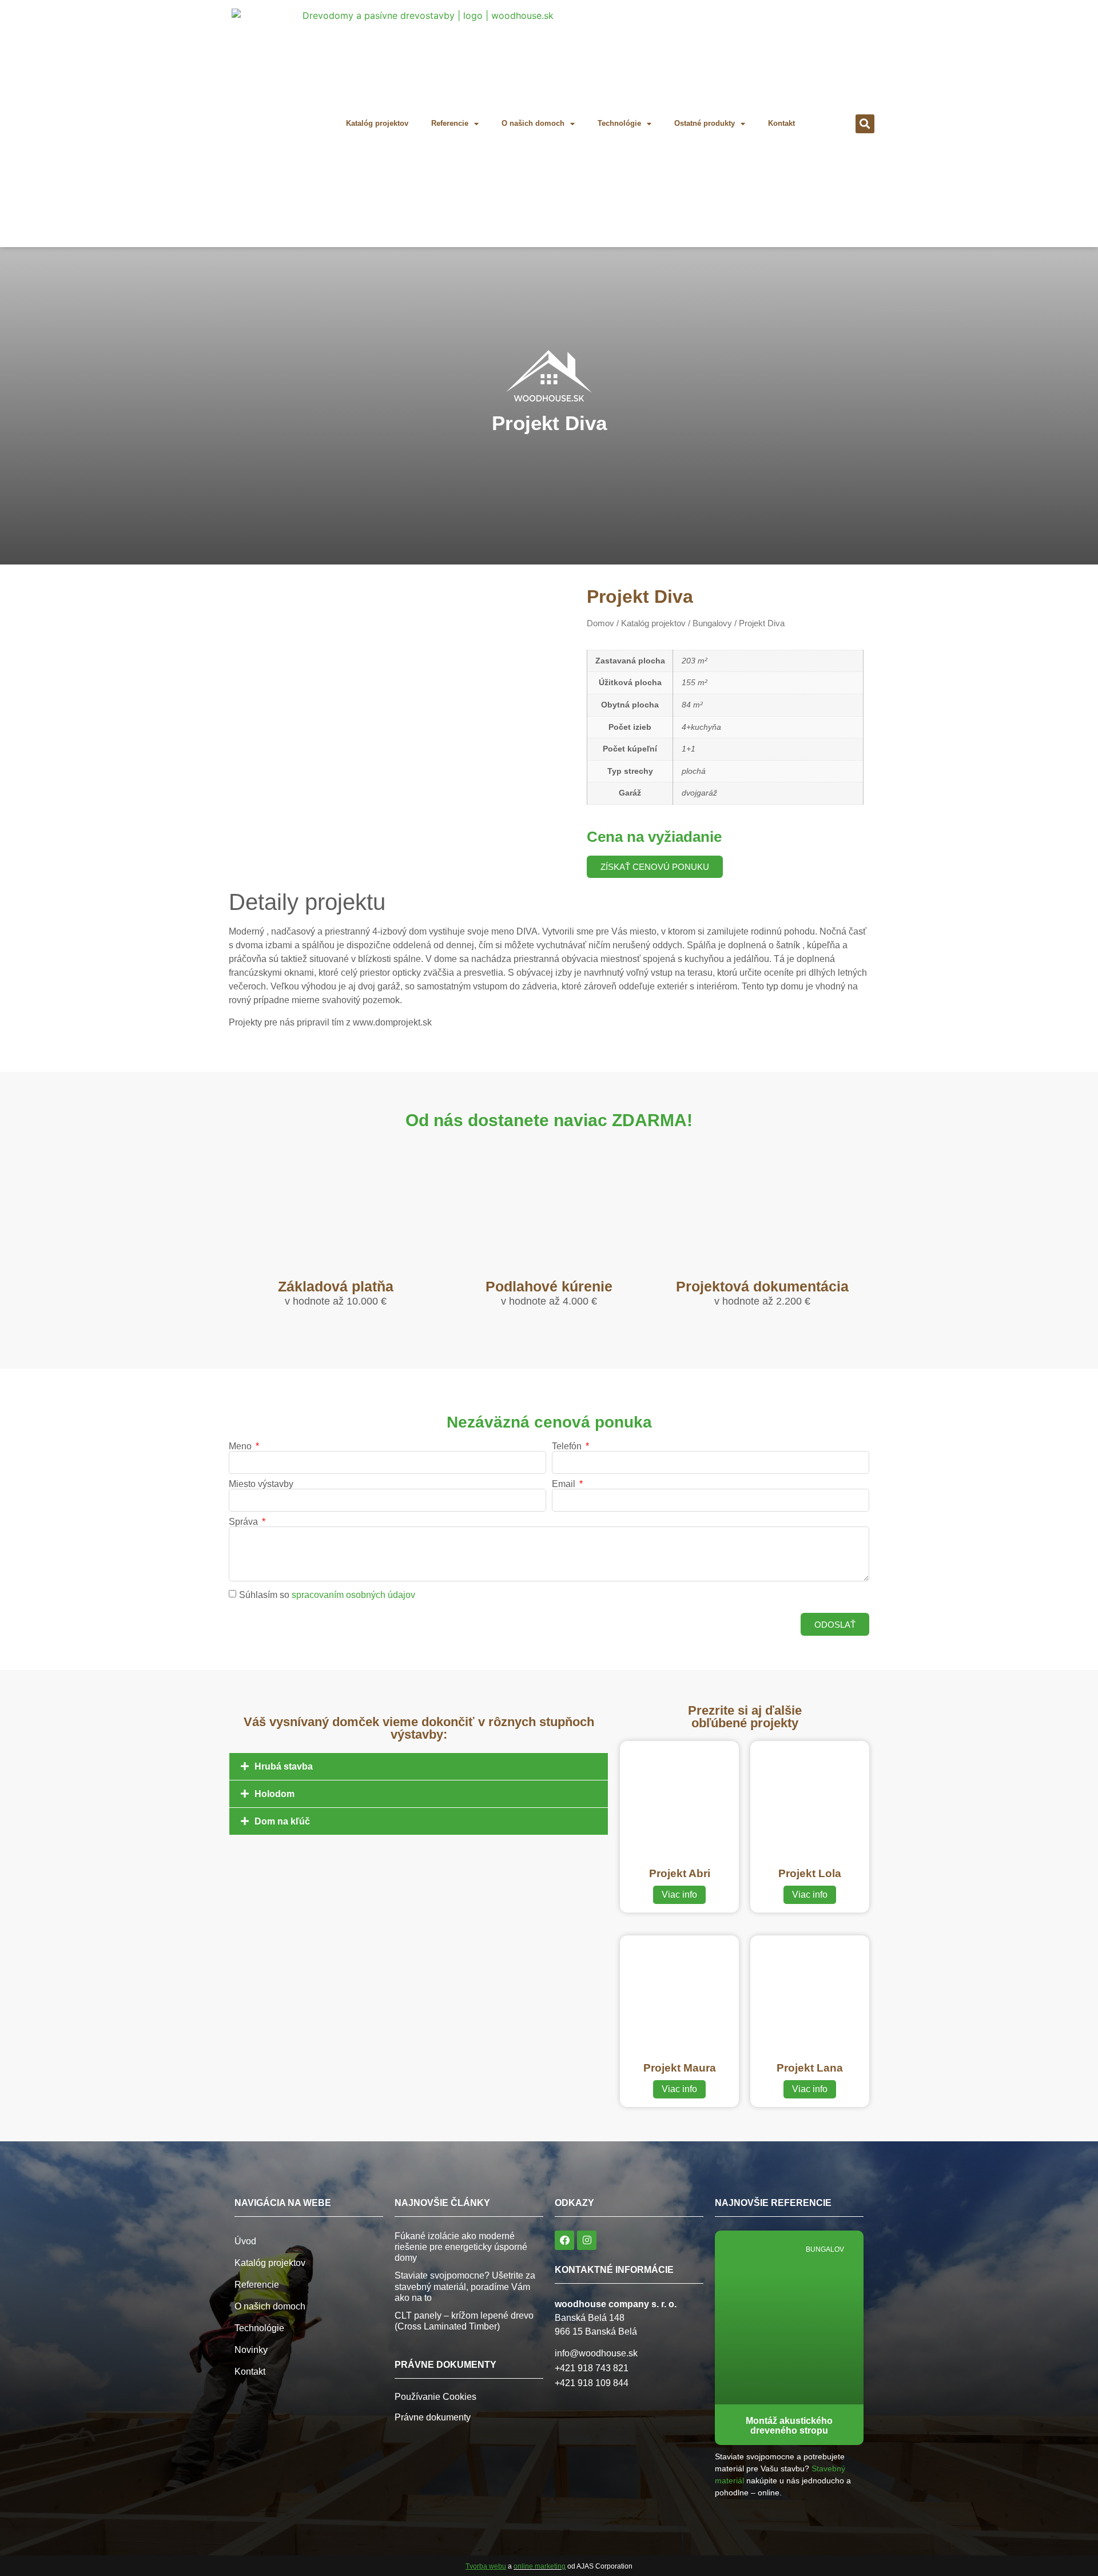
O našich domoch (533, 123)
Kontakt (781, 123)
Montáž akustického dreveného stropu (789, 2426)
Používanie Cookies (435, 2397)
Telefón (568, 1446)
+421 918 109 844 (592, 2383)
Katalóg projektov (377, 123)
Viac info (679, 1895)
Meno (241, 1446)
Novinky (251, 2350)
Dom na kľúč (282, 1821)
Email (565, 1484)
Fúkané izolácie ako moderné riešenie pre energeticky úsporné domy (461, 2247)
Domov (600, 623)
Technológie (619, 123)
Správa (244, 1522)
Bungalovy (712, 623)
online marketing (540, 2566)
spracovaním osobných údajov (353, 1595)
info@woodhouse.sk (596, 2353)
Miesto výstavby (261, 1484)
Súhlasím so (327, 1595)
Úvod (245, 2241)
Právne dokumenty (433, 2417)
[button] (865, 124)
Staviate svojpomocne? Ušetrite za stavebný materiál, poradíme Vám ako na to (465, 2286)
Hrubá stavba (284, 1766)
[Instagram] (587, 2240)
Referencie (450, 123)
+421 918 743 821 (592, 2368)
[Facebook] (564, 2240)
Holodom (274, 1794)
